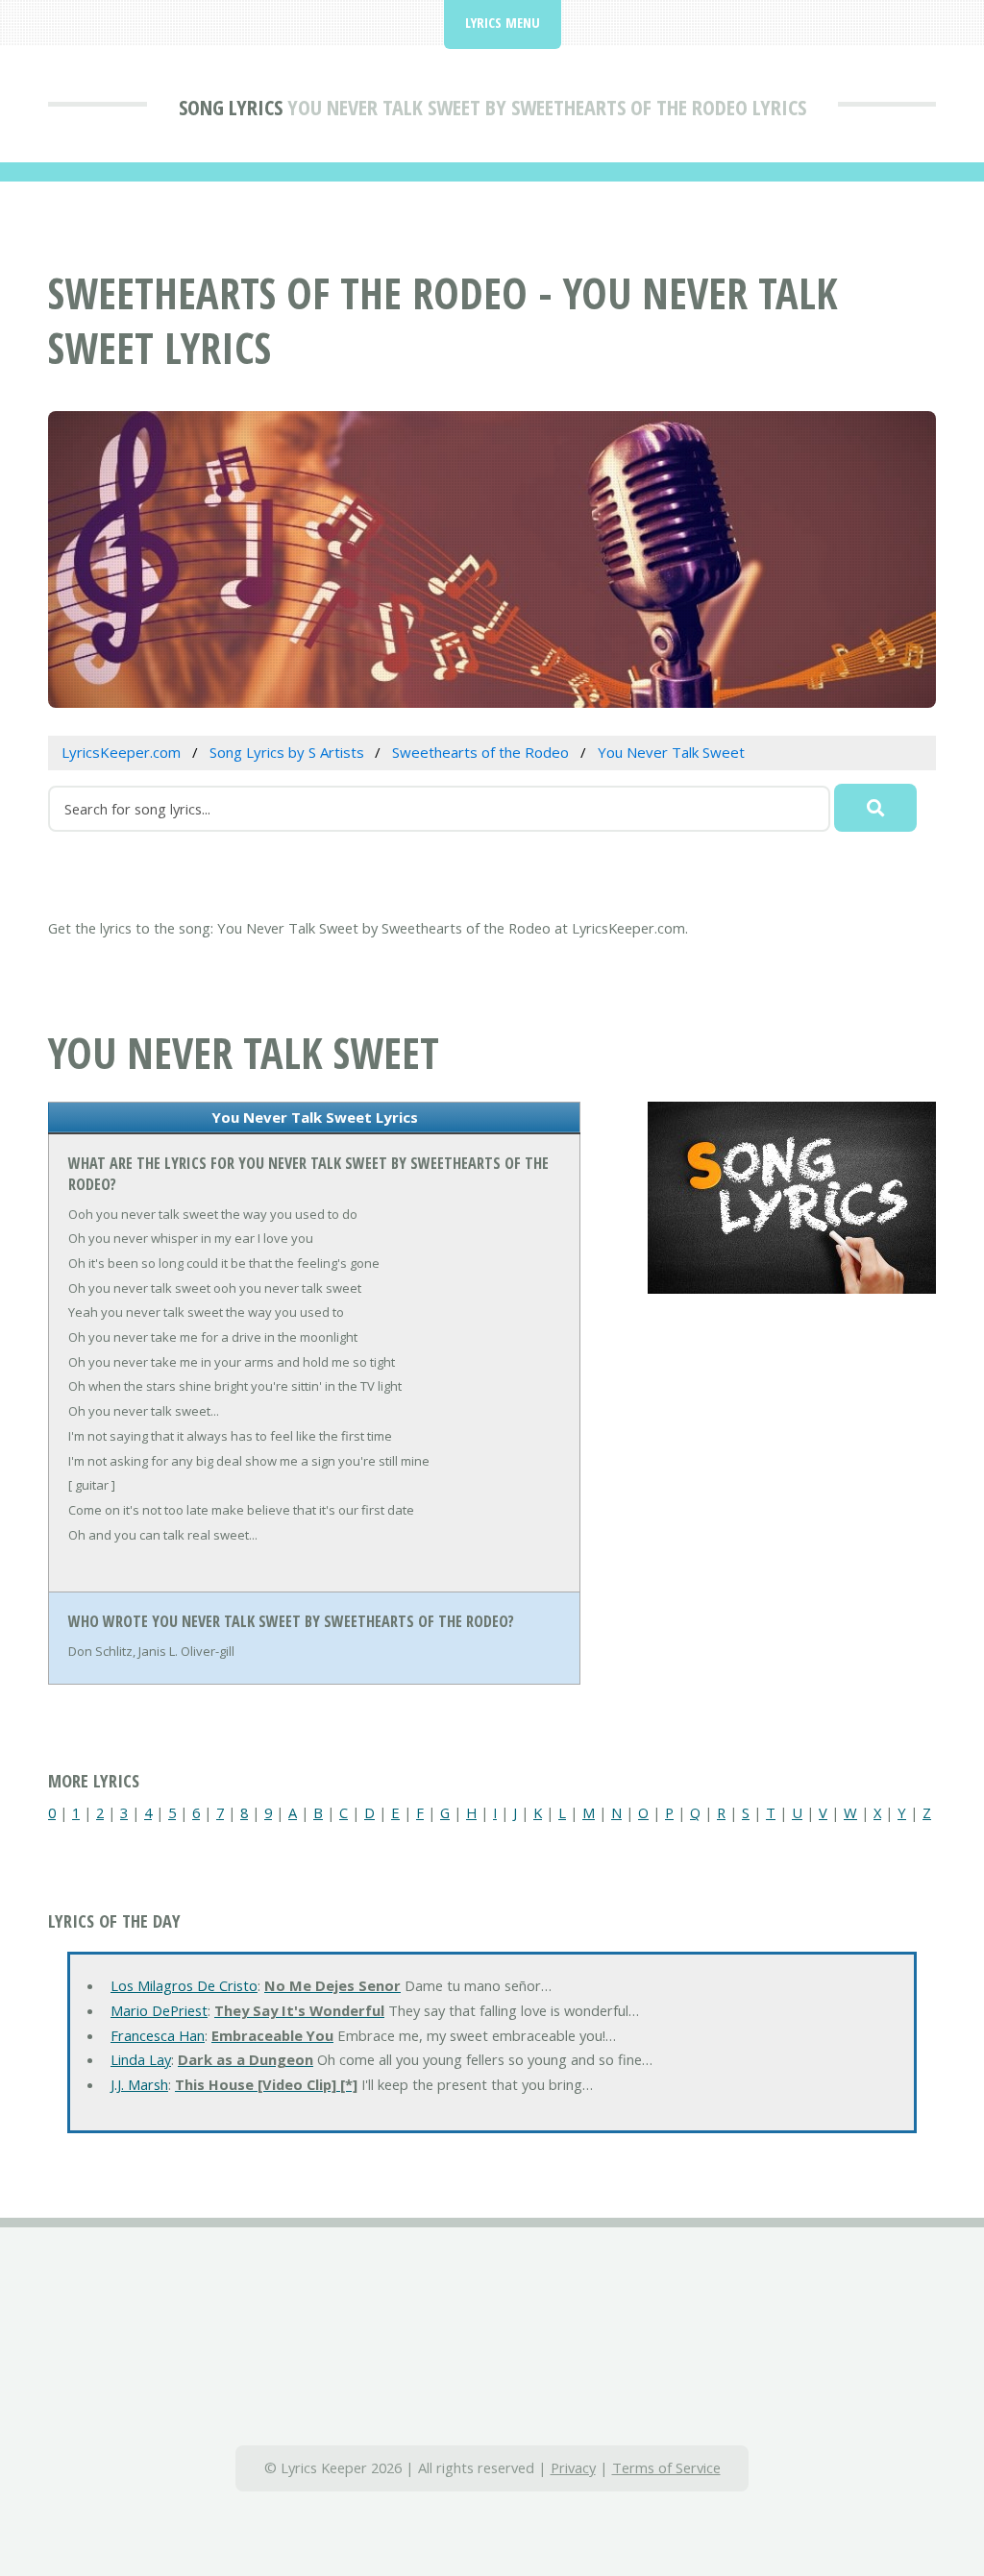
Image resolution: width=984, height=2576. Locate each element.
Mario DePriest (159, 2010)
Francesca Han (158, 2035)
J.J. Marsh (139, 2084)
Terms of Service (666, 2467)
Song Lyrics (231, 107)
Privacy (573, 2467)
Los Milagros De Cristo (184, 1985)
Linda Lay (141, 2059)
